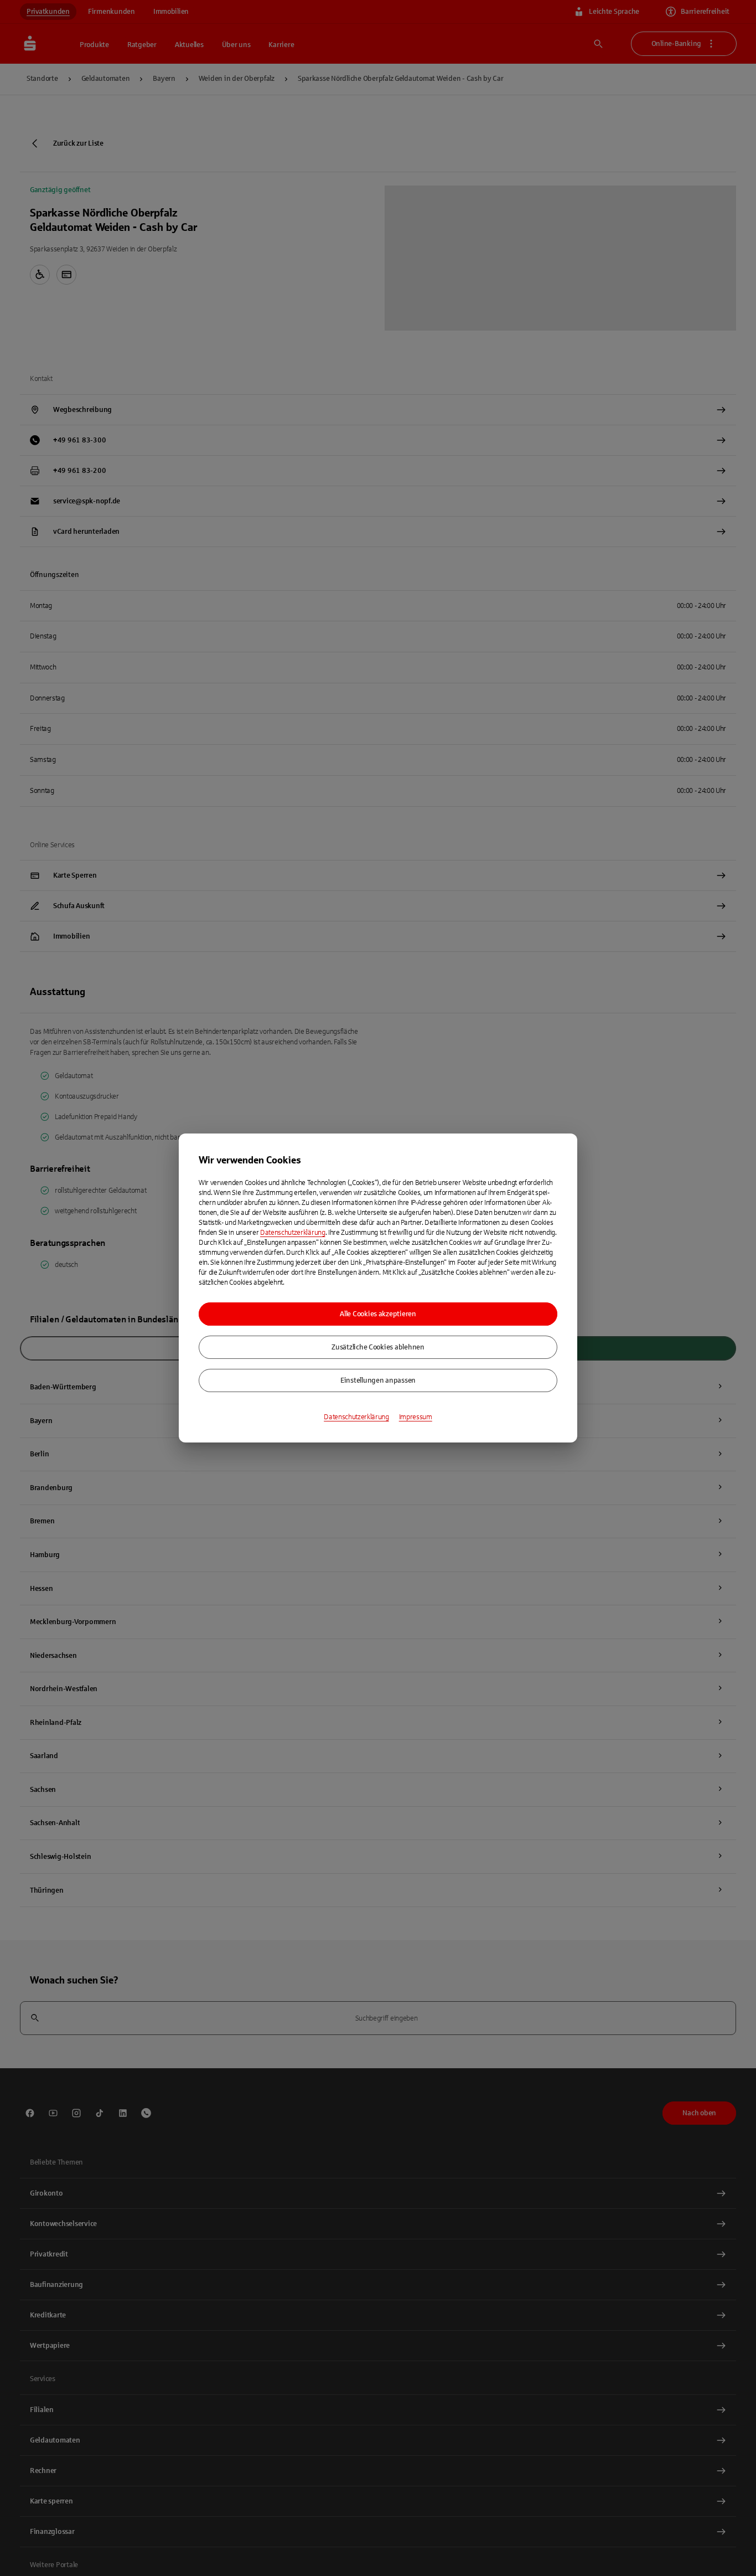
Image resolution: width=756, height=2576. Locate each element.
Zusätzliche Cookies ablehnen (378, 1347)
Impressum (416, 1417)
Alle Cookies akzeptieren (378, 1314)
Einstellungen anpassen (378, 1380)
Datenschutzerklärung (293, 1233)
